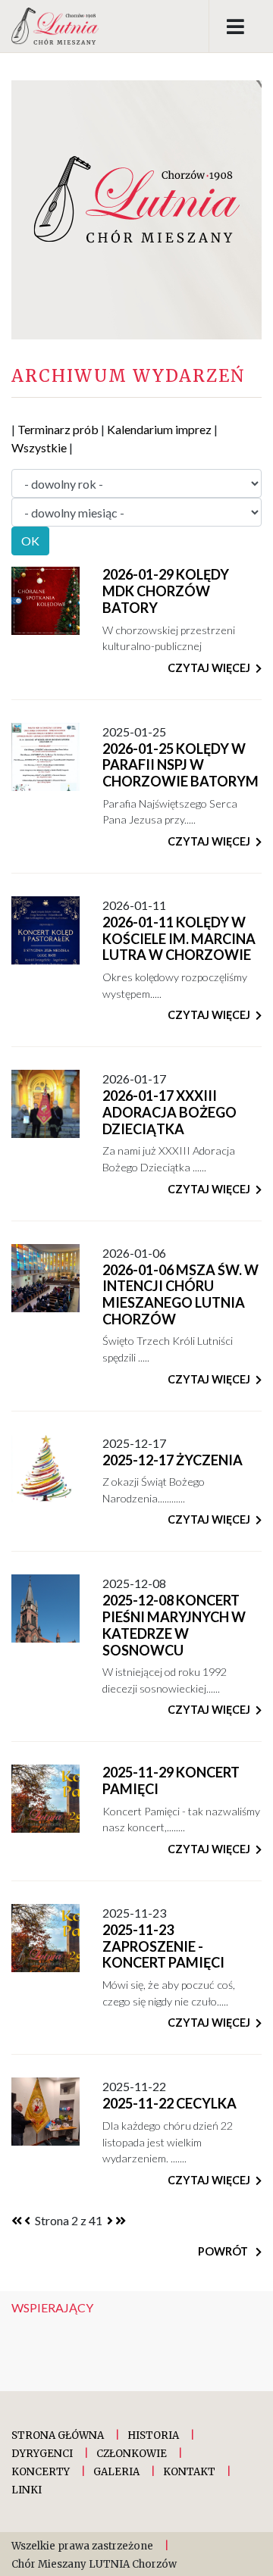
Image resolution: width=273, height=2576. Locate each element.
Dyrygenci (42, 2454)
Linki (27, 2490)
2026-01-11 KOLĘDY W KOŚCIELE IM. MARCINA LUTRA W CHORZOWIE (179, 938)
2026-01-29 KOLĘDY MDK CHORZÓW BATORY (166, 591)
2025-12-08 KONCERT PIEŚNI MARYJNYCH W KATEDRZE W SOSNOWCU (174, 1625)
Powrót (224, 2251)
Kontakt (189, 2472)
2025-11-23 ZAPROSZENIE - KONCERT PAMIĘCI (163, 1946)
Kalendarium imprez (159, 429)
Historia (153, 2435)
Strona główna (58, 2435)
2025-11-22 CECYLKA (169, 2103)
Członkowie (132, 2454)
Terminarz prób (58, 429)
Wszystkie (39, 447)
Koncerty (41, 2472)
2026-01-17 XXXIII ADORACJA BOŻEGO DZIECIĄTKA (169, 1112)
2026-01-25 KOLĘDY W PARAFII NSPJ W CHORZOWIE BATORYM (180, 765)
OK (30, 541)
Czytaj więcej (209, 668)
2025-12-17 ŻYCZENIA (173, 1460)
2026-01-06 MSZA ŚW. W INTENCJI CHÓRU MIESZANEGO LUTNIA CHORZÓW (180, 1294)
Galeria (116, 2472)
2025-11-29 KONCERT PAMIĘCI (171, 1780)
